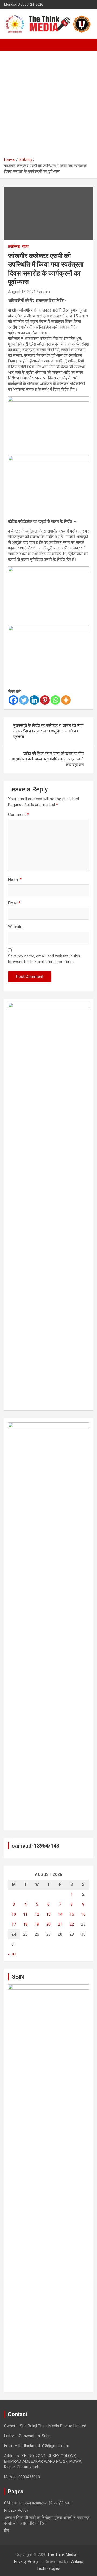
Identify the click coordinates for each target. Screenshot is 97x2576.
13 (48, 1914)
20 (48, 1924)
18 (25, 1924)
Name (15, 879)
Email (14, 903)
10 (14, 1914)
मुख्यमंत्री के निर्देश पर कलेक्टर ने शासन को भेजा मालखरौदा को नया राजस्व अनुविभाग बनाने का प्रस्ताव (48, 731)
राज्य (25, 246)
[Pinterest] (45, 700)
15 (72, 1914)
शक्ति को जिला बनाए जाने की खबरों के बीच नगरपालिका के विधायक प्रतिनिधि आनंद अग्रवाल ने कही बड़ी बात (47, 759)
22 (72, 1924)
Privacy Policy (16, 2510)
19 (37, 1924)
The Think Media (62, 2554)
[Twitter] (24, 700)
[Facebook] (13, 700)
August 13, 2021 (22, 292)
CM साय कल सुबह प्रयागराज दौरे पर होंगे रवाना (38, 2503)
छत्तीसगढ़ (14, 246)
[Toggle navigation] (11, 45)
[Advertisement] (48, 106)
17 (14, 1924)
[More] (66, 700)
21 (60, 1924)
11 (25, 1914)
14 (60, 1914)
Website (15, 927)
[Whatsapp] (55, 700)
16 (83, 1914)
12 (37, 1914)
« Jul (12, 1954)
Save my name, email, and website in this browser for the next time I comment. (44, 959)
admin (44, 292)
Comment (18, 815)
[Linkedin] (34, 700)
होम (6, 2531)
